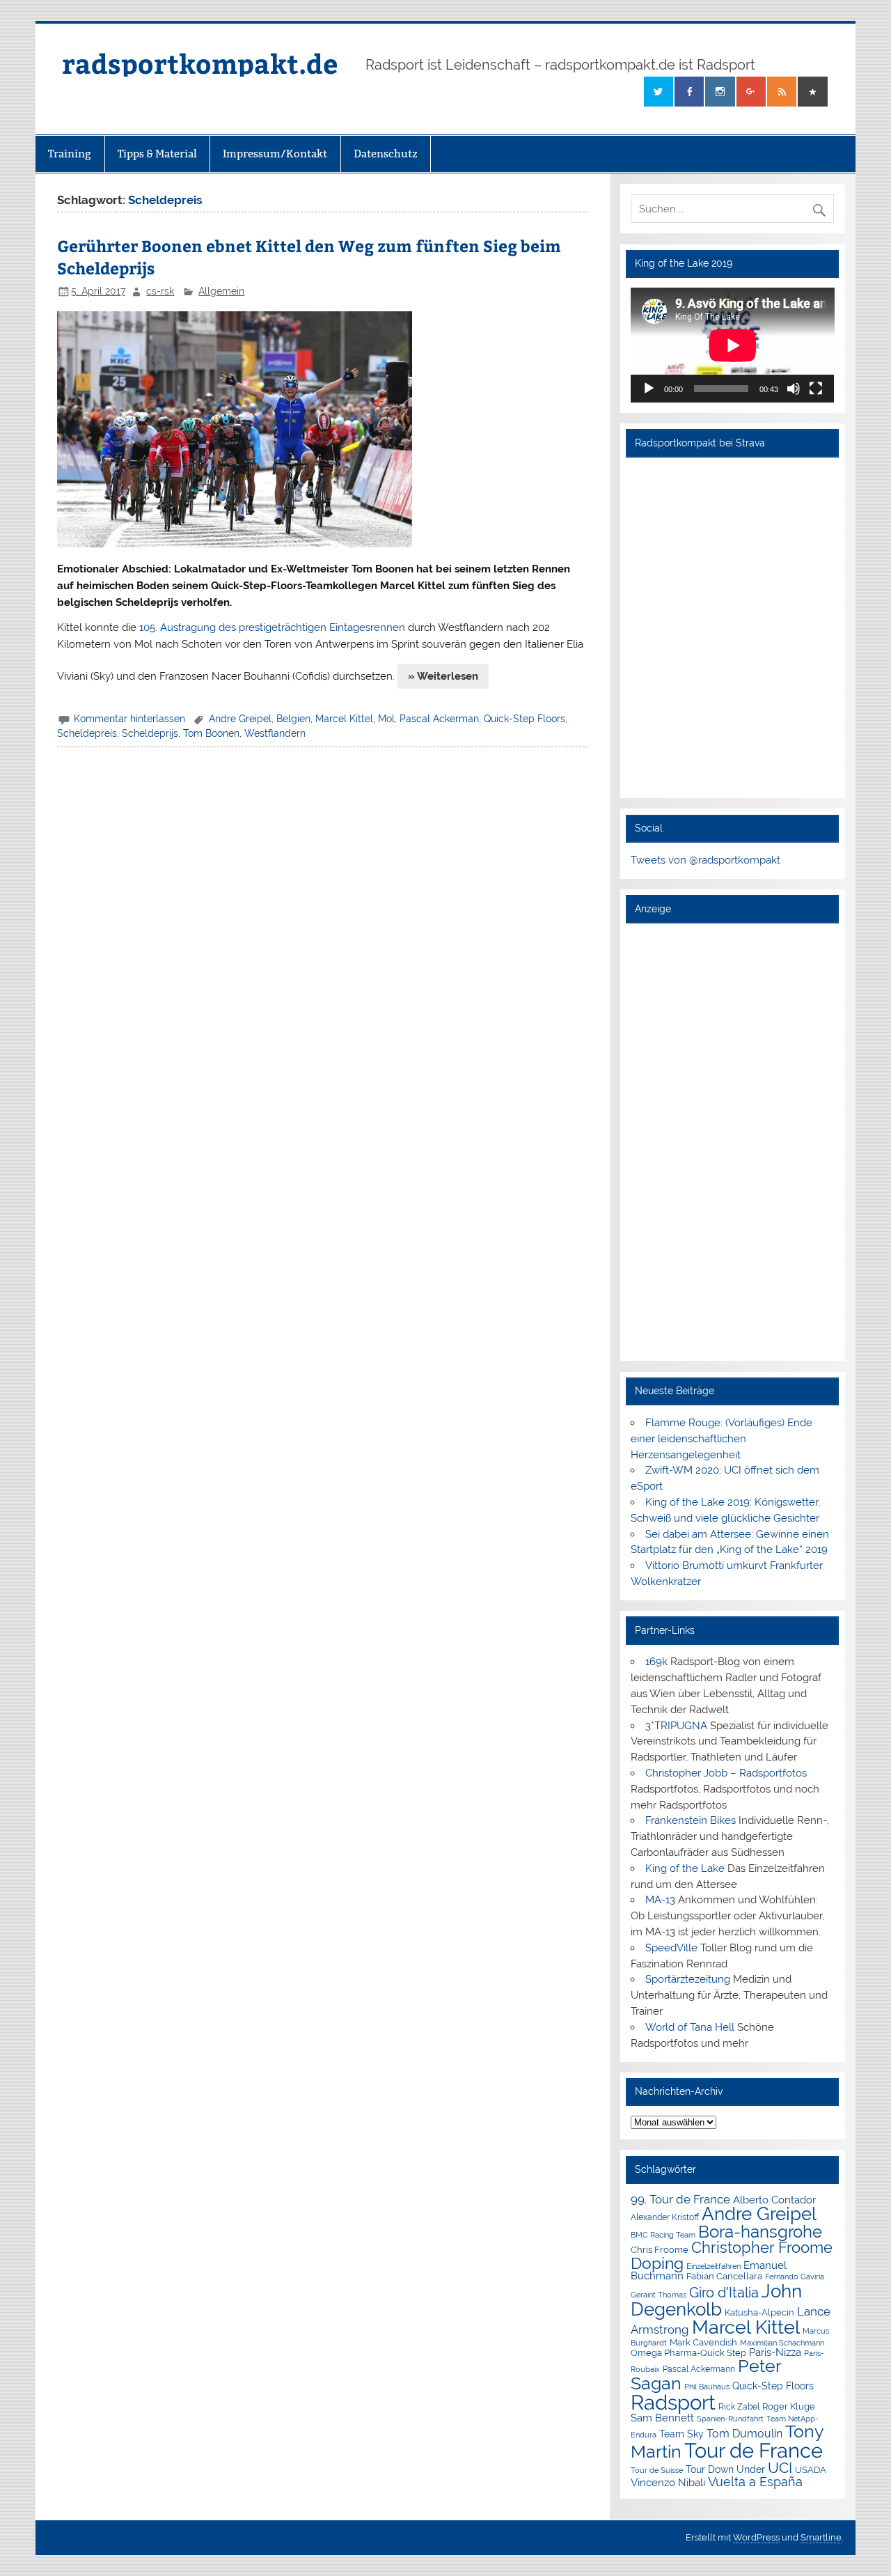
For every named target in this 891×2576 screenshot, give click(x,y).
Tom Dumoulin (744, 2434)
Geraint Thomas (659, 2295)
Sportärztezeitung (688, 1979)
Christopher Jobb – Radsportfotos (726, 1773)
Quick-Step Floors (525, 719)
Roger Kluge (789, 2406)
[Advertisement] (733, 1141)
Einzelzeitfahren (713, 2266)
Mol (386, 719)
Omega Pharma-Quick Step (688, 2353)
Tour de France (754, 2451)
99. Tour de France (680, 2199)
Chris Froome (660, 2250)
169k (656, 1662)
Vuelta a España (755, 2482)
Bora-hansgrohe (760, 2232)
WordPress (756, 2537)
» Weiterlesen (443, 676)
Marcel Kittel (344, 719)
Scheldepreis (87, 733)
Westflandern (275, 733)
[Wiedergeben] (649, 389)
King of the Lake (685, 1868)
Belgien (293, 719)
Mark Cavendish (703, 2342)
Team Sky (681, 2434)
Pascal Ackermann (699, 2369)
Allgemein (221, 291)
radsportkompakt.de (200, 63)
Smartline (821, 2537)
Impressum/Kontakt (275, 154)
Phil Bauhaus (707, 2387)
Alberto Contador (774, 2200)
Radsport (673, 2402)
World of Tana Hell (690, 2027)
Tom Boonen (211, 733)
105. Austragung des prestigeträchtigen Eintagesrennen (272, 627)
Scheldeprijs (150, 733)
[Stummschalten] (794, 389)
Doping (657, 2263)
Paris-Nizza (775, 2352)
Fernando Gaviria (795, 2277)
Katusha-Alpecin (759, 2312)
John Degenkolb (716, 2300)
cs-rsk (160, 291)
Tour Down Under (725, 2469)
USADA (811, 2470)
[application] (733, 345)
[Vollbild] (816, 389)
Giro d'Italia (724, 2293)
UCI (780, 2468)
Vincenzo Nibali (668, 2483)
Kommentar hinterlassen (129, 719)
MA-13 (660, 1900)
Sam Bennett (662, 2418)
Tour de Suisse (657, 2470)
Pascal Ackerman (439, 719)
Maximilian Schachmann (782, 2343)
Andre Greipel (240, 719)
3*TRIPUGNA (676, 1726)
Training (70, 154)
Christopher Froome (762, 2248)
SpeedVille (671, 1948)
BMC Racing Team (663, 2235)
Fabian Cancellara (724, 2276)
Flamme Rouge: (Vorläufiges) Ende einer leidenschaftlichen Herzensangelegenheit (722, 1439)
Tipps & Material (157, 154)
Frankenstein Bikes (691, 1820)
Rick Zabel (739, 2407)
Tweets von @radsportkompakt (705, 860)
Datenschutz (386, 154)
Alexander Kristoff (665, 2217)
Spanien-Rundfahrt (730, 2419)
